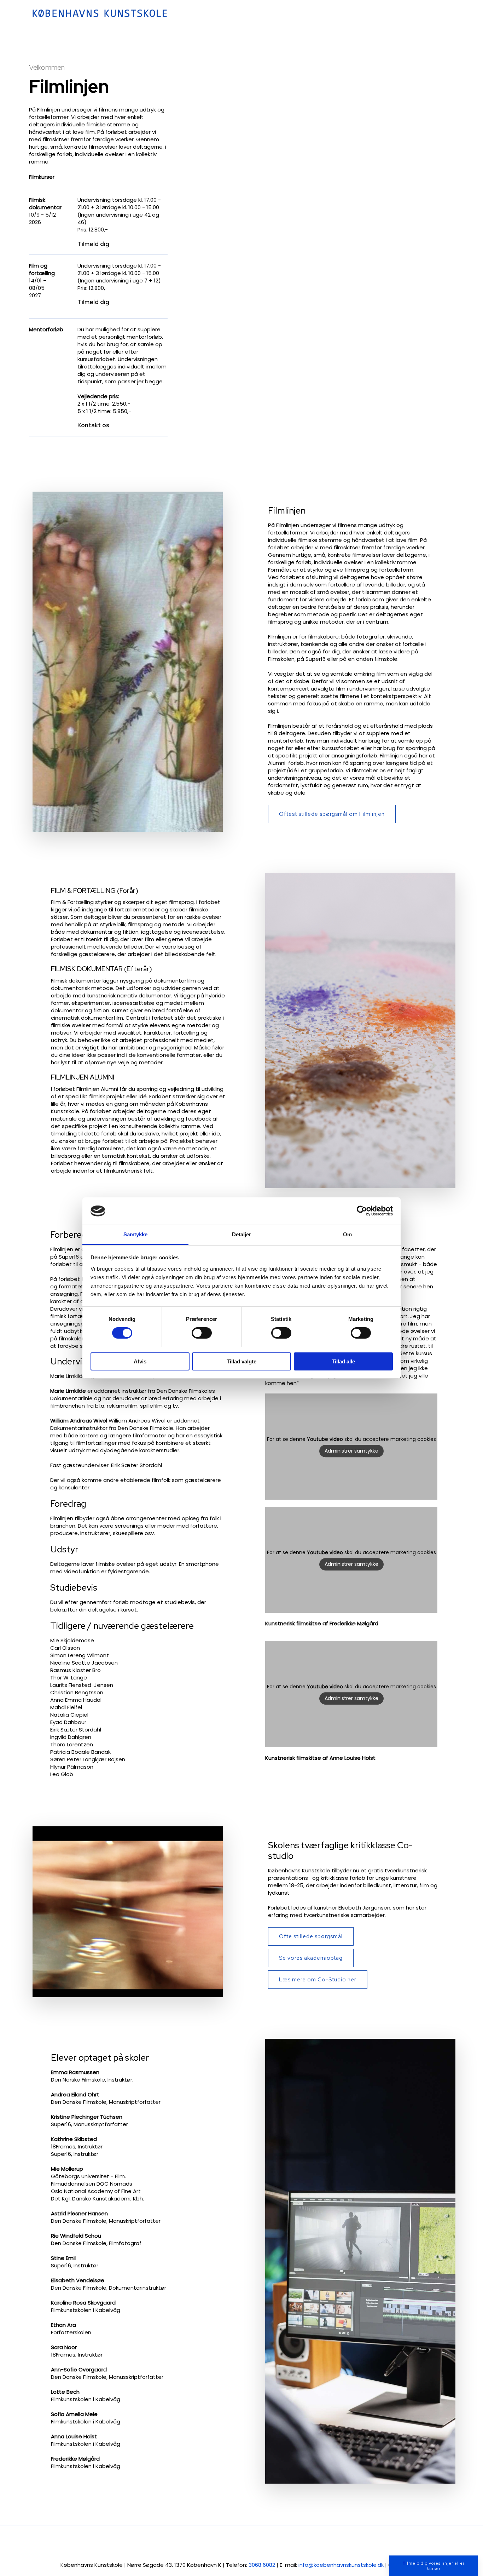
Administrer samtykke (351, 1451)
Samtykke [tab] (136, 1234)
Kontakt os (93, 425)
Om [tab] (347, 1234)
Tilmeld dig (93, 244)
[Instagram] (249, 2543)
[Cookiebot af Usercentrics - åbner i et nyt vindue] (362, 1211)
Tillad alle (343, 1361)
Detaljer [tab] (242, 1234)
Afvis (140, 1361)
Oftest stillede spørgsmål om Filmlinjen (332, 814)
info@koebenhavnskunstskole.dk (341, 2565)
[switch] (202, 1333)
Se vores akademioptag (311, 1958)
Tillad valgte (241, 1361)
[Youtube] (234, 2543)
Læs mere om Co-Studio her (318, 1980)
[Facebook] (219, 2543)
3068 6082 (262, 2565)
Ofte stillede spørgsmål (311, 1936)
